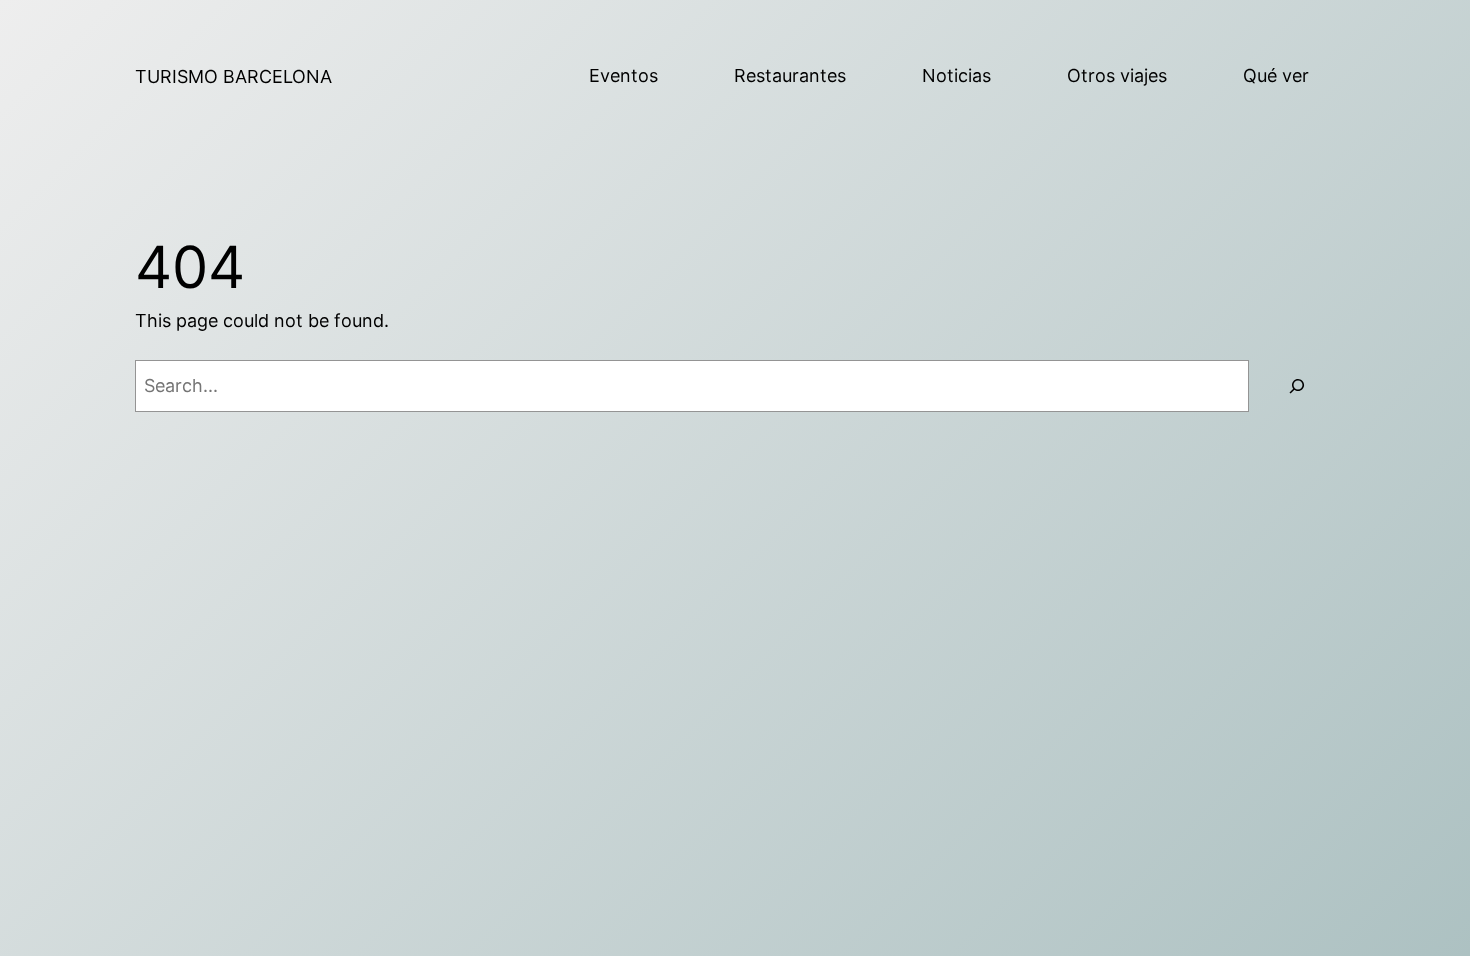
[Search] (1297, 386)
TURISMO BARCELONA (233, 76)
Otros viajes (1117, 75)
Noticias (956, 75)
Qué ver (1276, 75)
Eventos (623, 75)
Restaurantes (790, 75)
